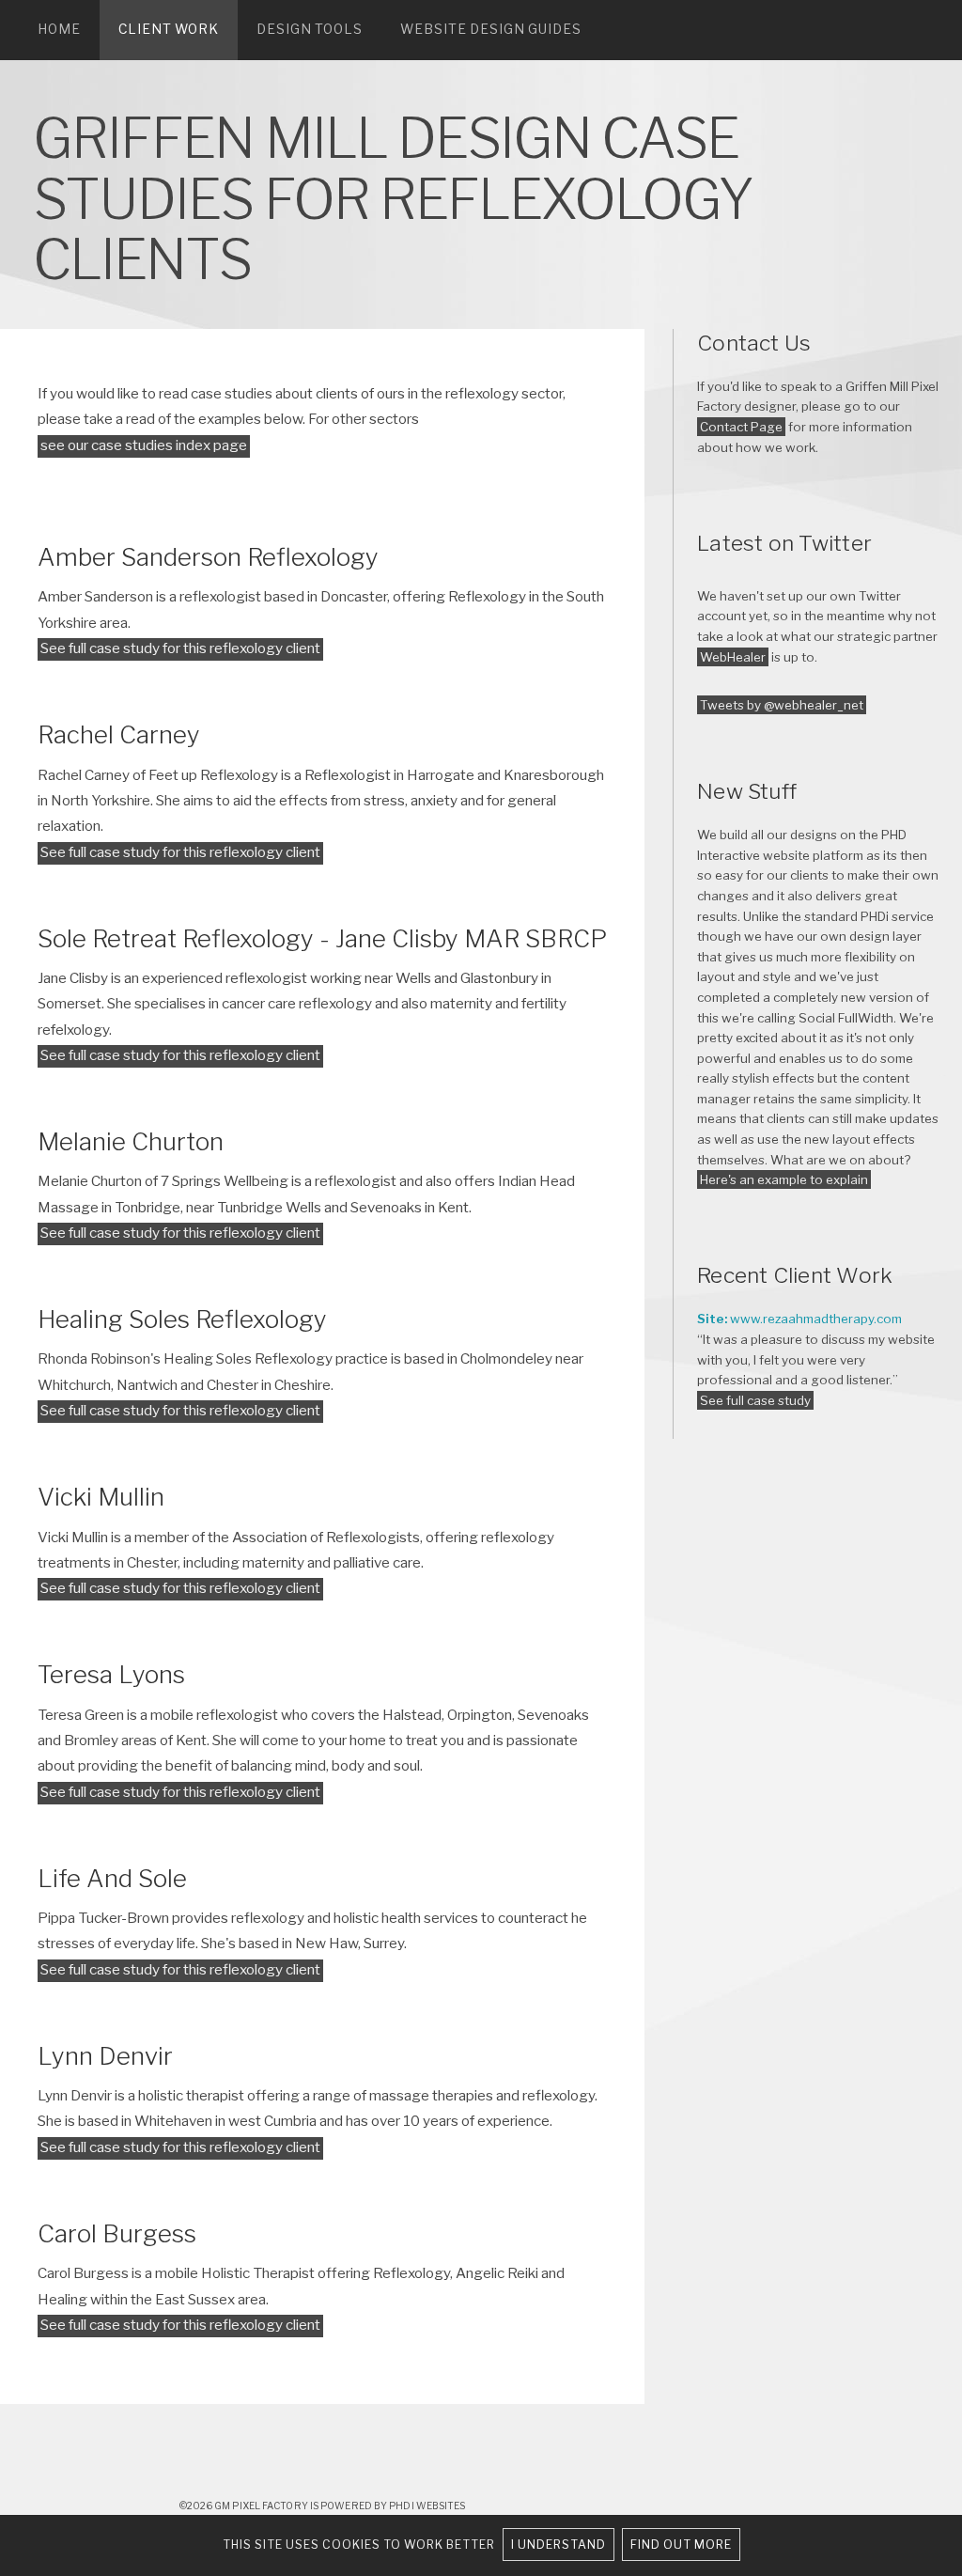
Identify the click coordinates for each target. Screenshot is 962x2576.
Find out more (681, 2545)
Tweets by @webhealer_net (782, 705)
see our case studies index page (144, 445)
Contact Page (741, 427)
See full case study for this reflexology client (180, 648)
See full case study (755, 1400)
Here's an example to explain (784, 1179)
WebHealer (733, 657)
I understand (559, 2545)
